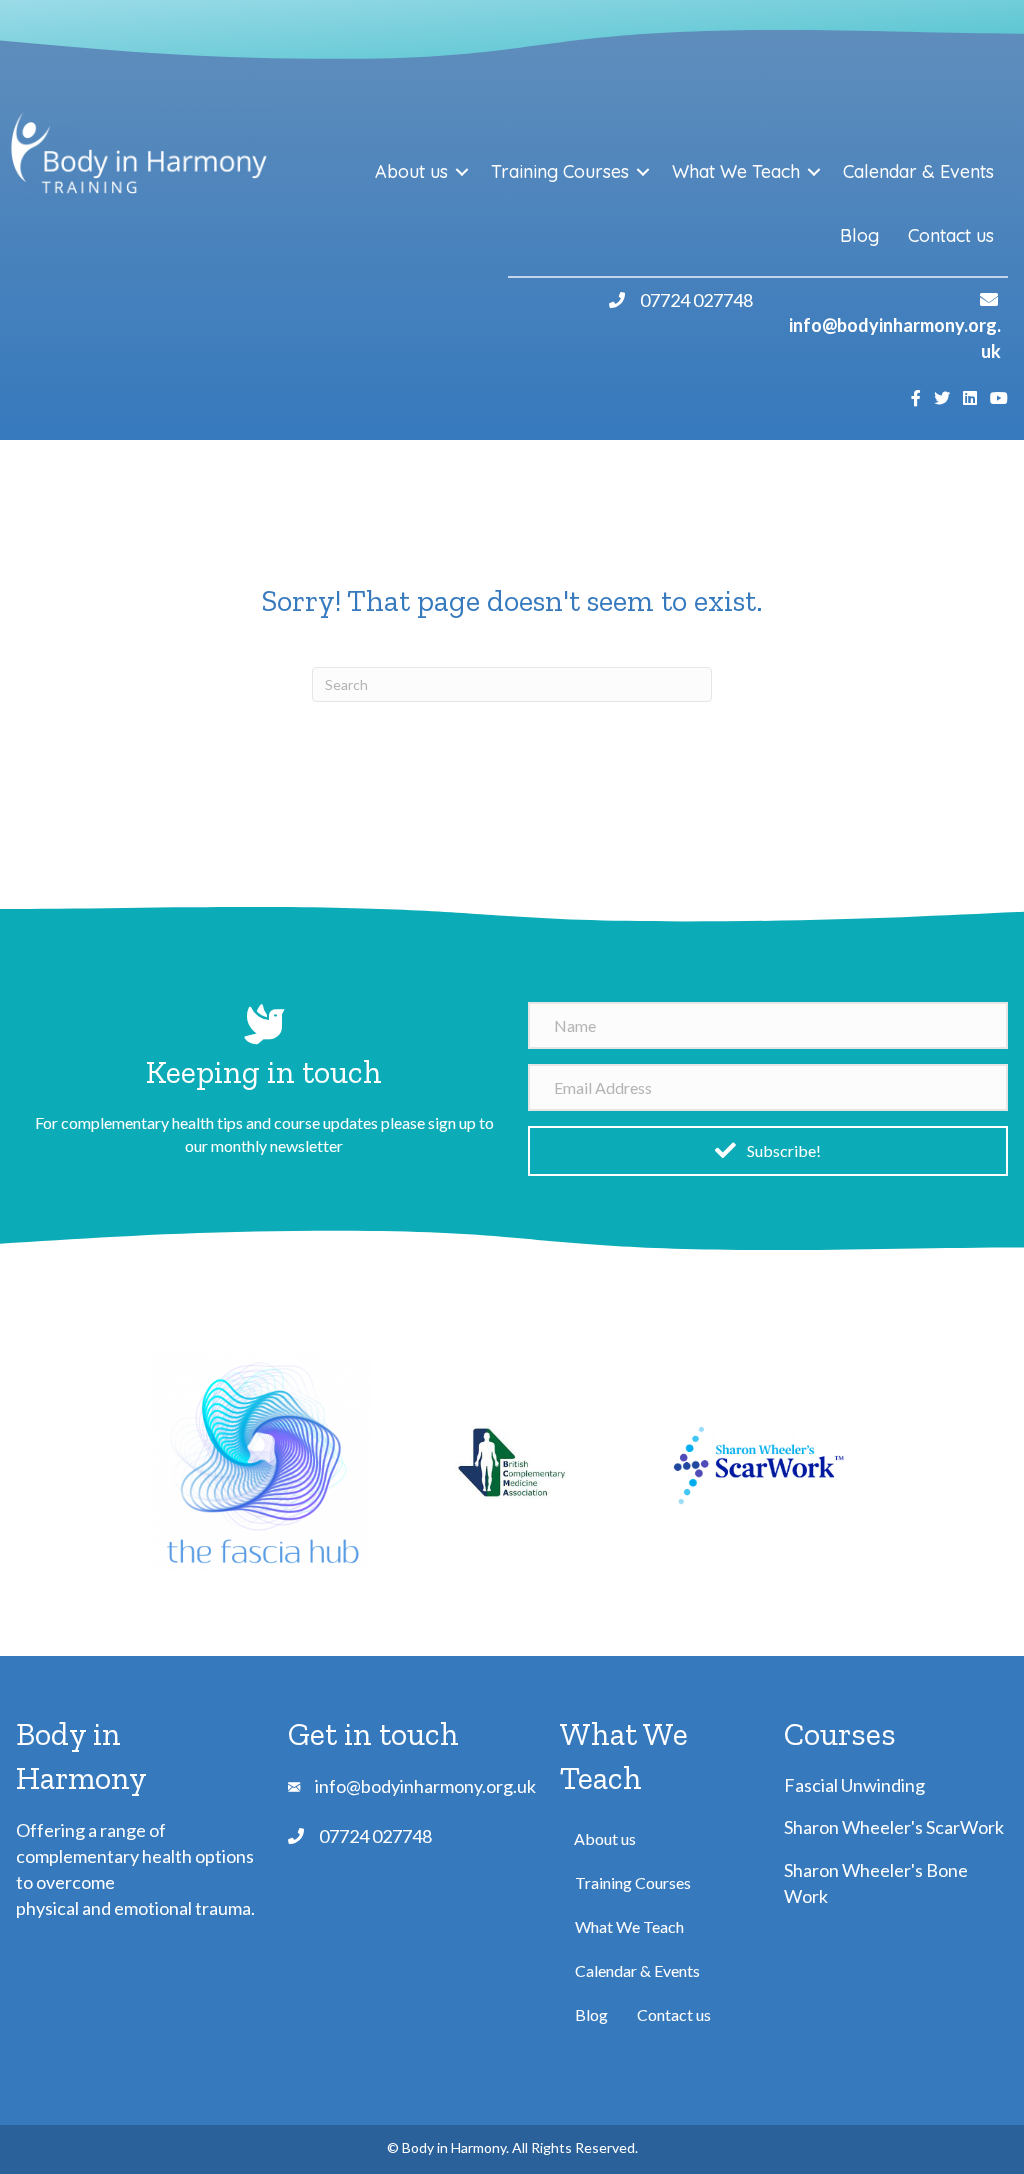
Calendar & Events (918, 171)
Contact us (951, 235)
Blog (859, 235)
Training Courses (560, 171)
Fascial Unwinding (854, 1785)
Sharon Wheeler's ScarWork (894, 1827)
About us (411, 171)
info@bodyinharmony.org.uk (425, 1786)
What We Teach (736, 171)
